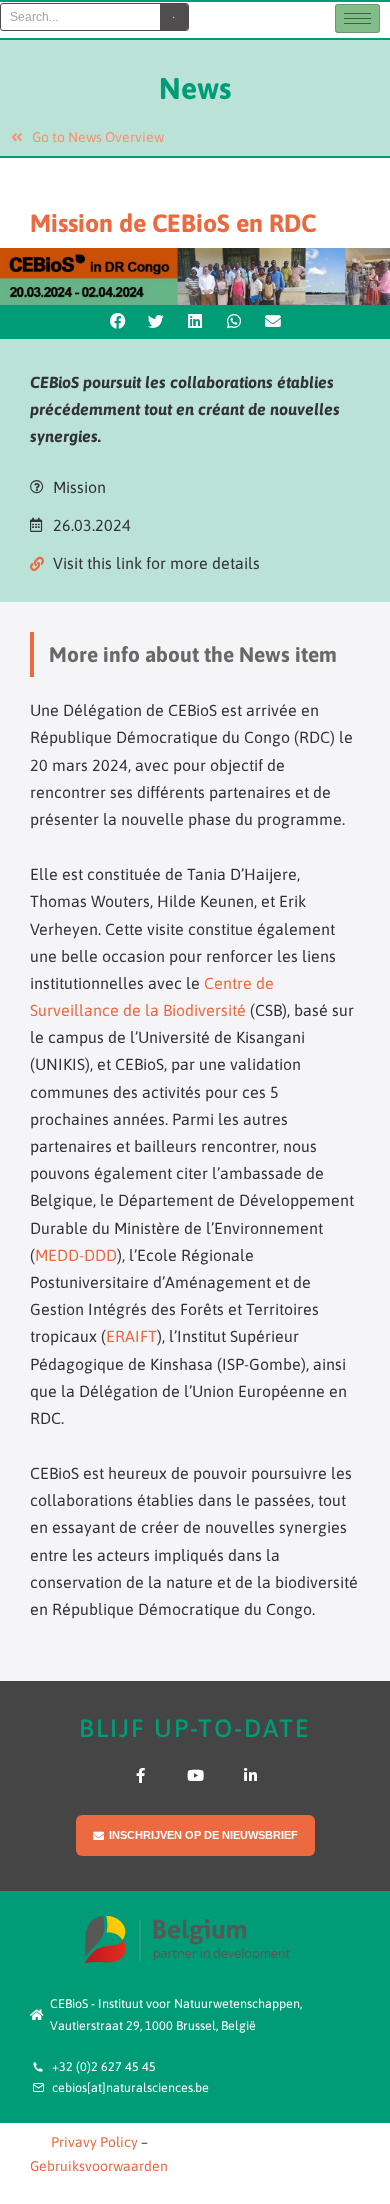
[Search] (174, 17)
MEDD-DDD (76, 1255)
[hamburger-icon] (357, 18)
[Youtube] (195, 1775)
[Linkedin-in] (250, 1775)
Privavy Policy (94, 2142)
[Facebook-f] (140, 1775)
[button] (118, 322)
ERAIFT (131, 1336)
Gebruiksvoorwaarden (99, 2166)
